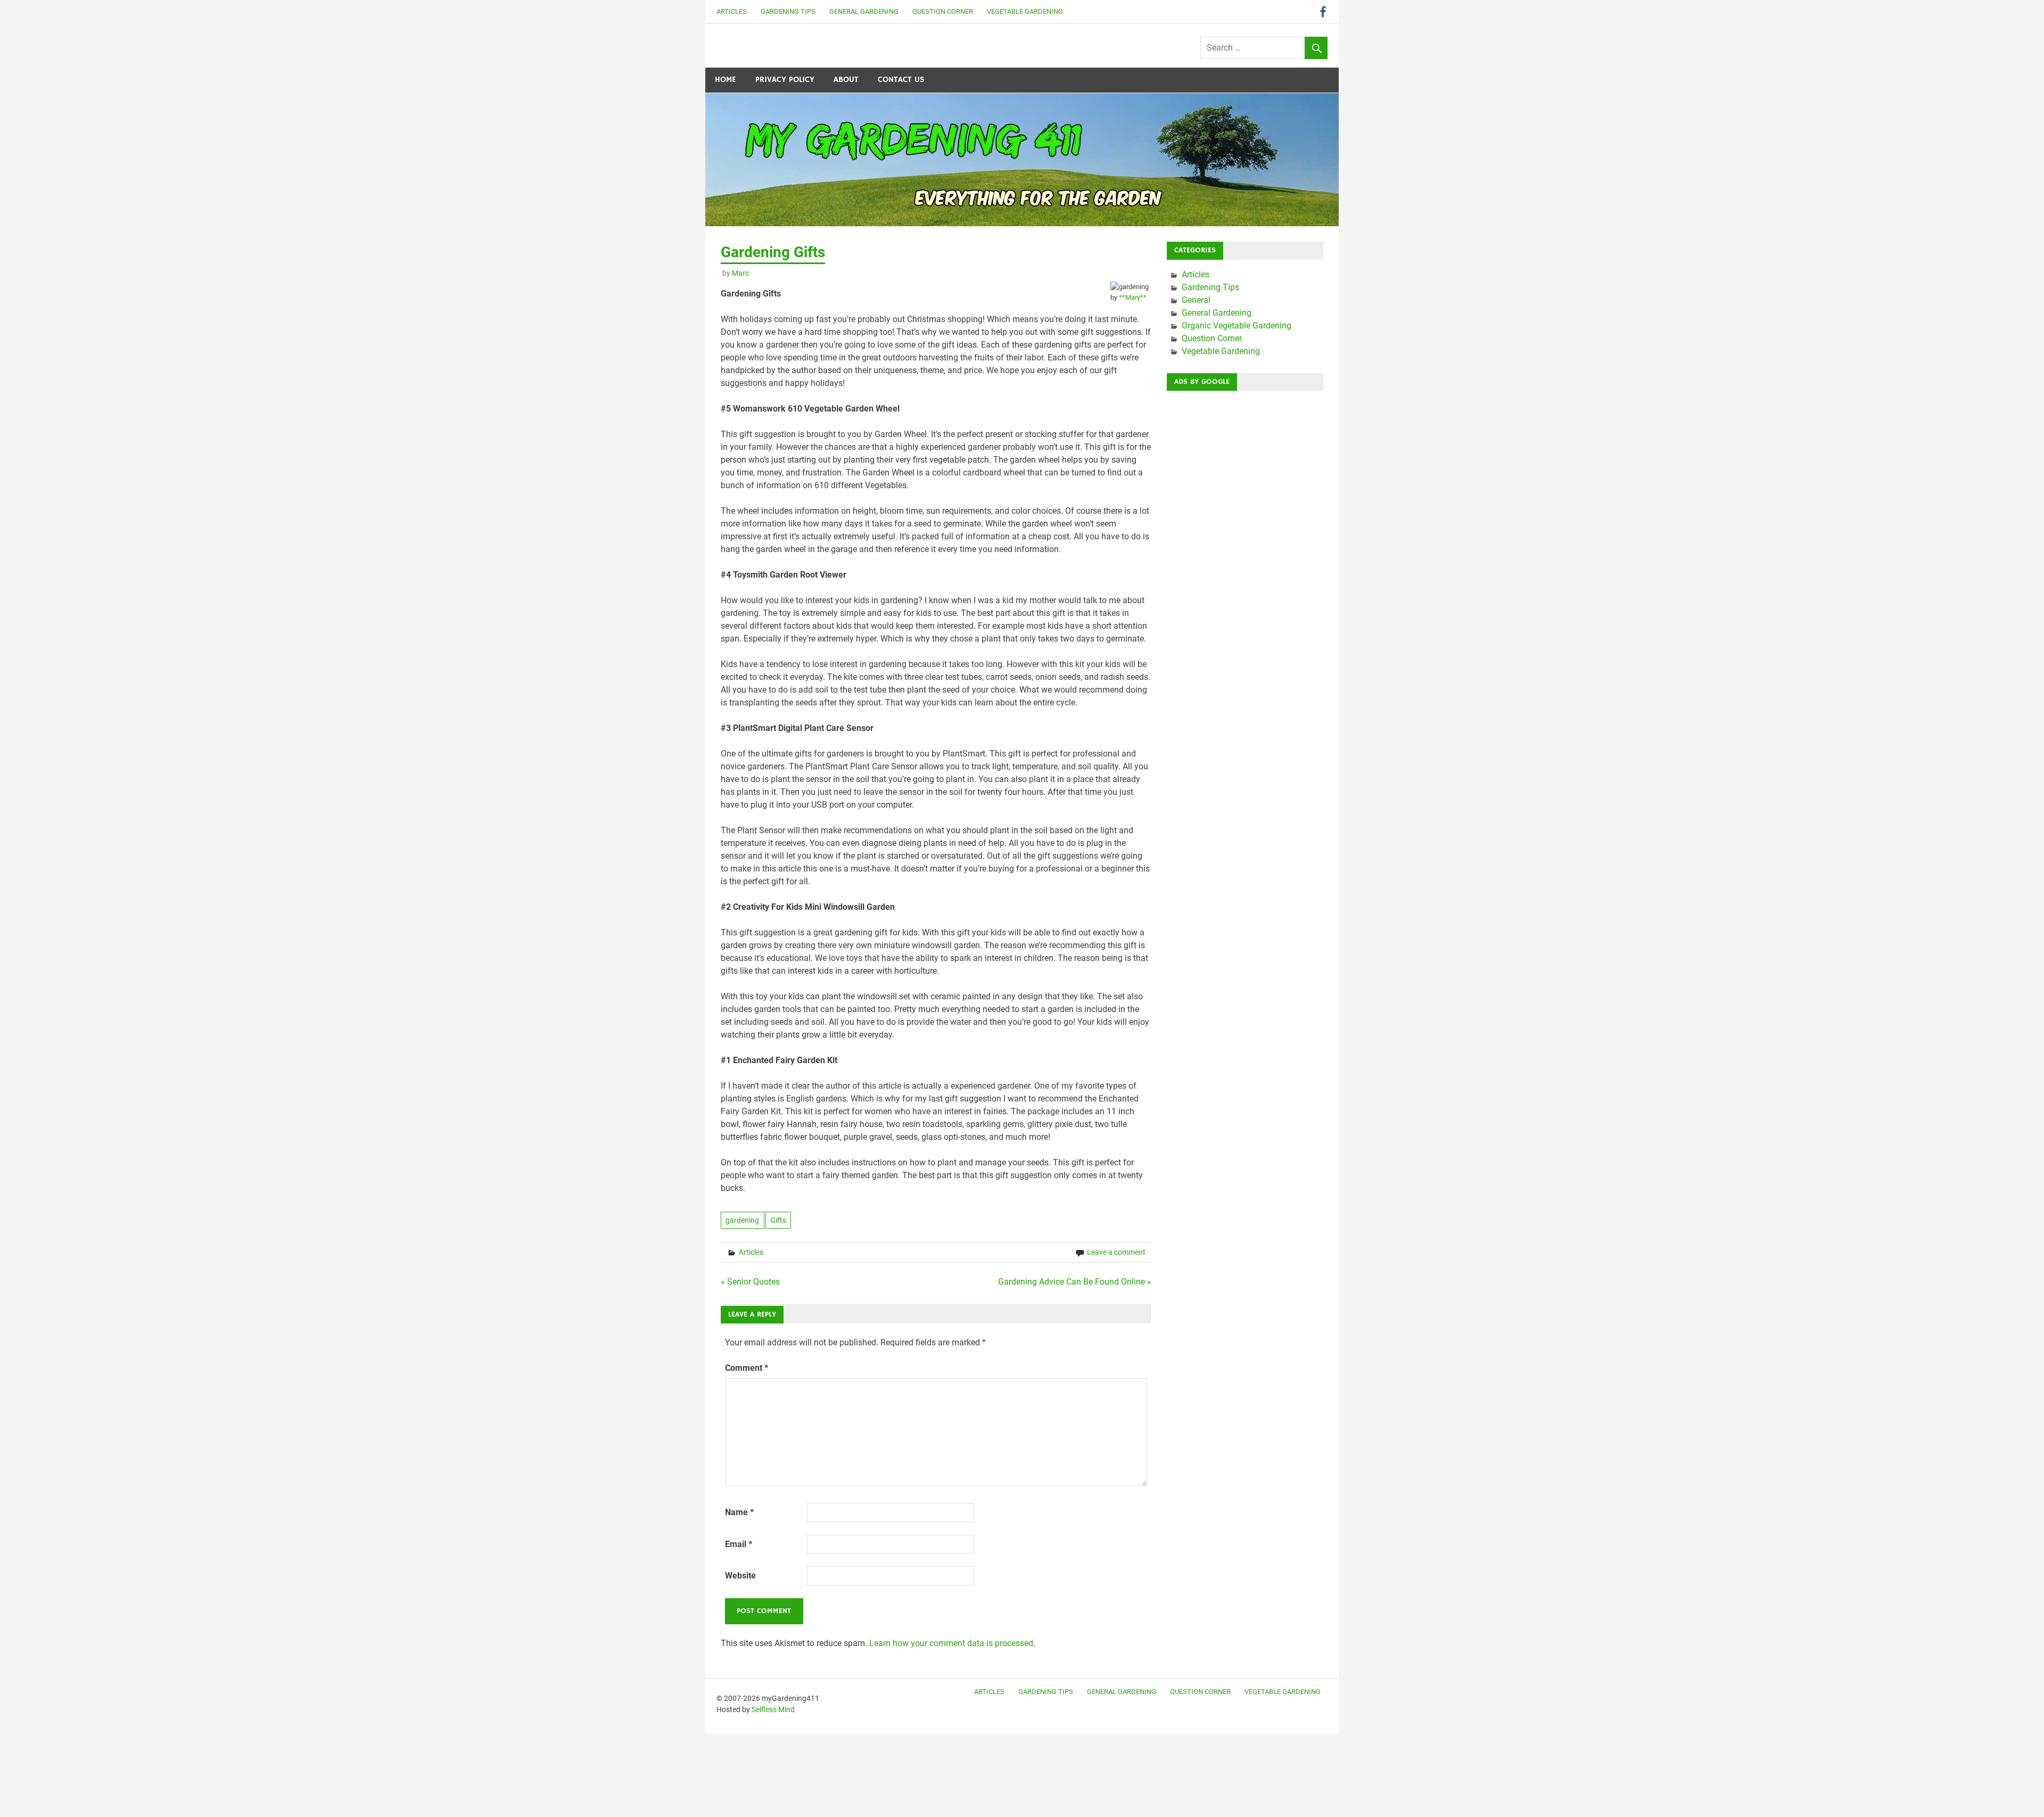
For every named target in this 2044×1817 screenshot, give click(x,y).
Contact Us (901, 80)
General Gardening (864, 11)
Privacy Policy (785, 80)
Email (739, 1544)
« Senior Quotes (750, 1282)
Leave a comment (1116, 1252)
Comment (747, 1368)
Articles (732, 11)
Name (739, 1512)
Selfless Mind (773, 1709)
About (846, 80)
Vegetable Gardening (1025, 11)
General (1196, 300)
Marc (740, 273)
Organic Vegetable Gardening (1237, 326)
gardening (742, 1220)
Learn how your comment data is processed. (952, 1643)
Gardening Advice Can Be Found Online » (1075, 1282)
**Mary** (1133, 297)
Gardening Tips (788, 11)
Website (740, 1576)
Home (726, 80)
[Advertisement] (1245, 559)
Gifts (778, 1220)
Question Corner (943, 11)
